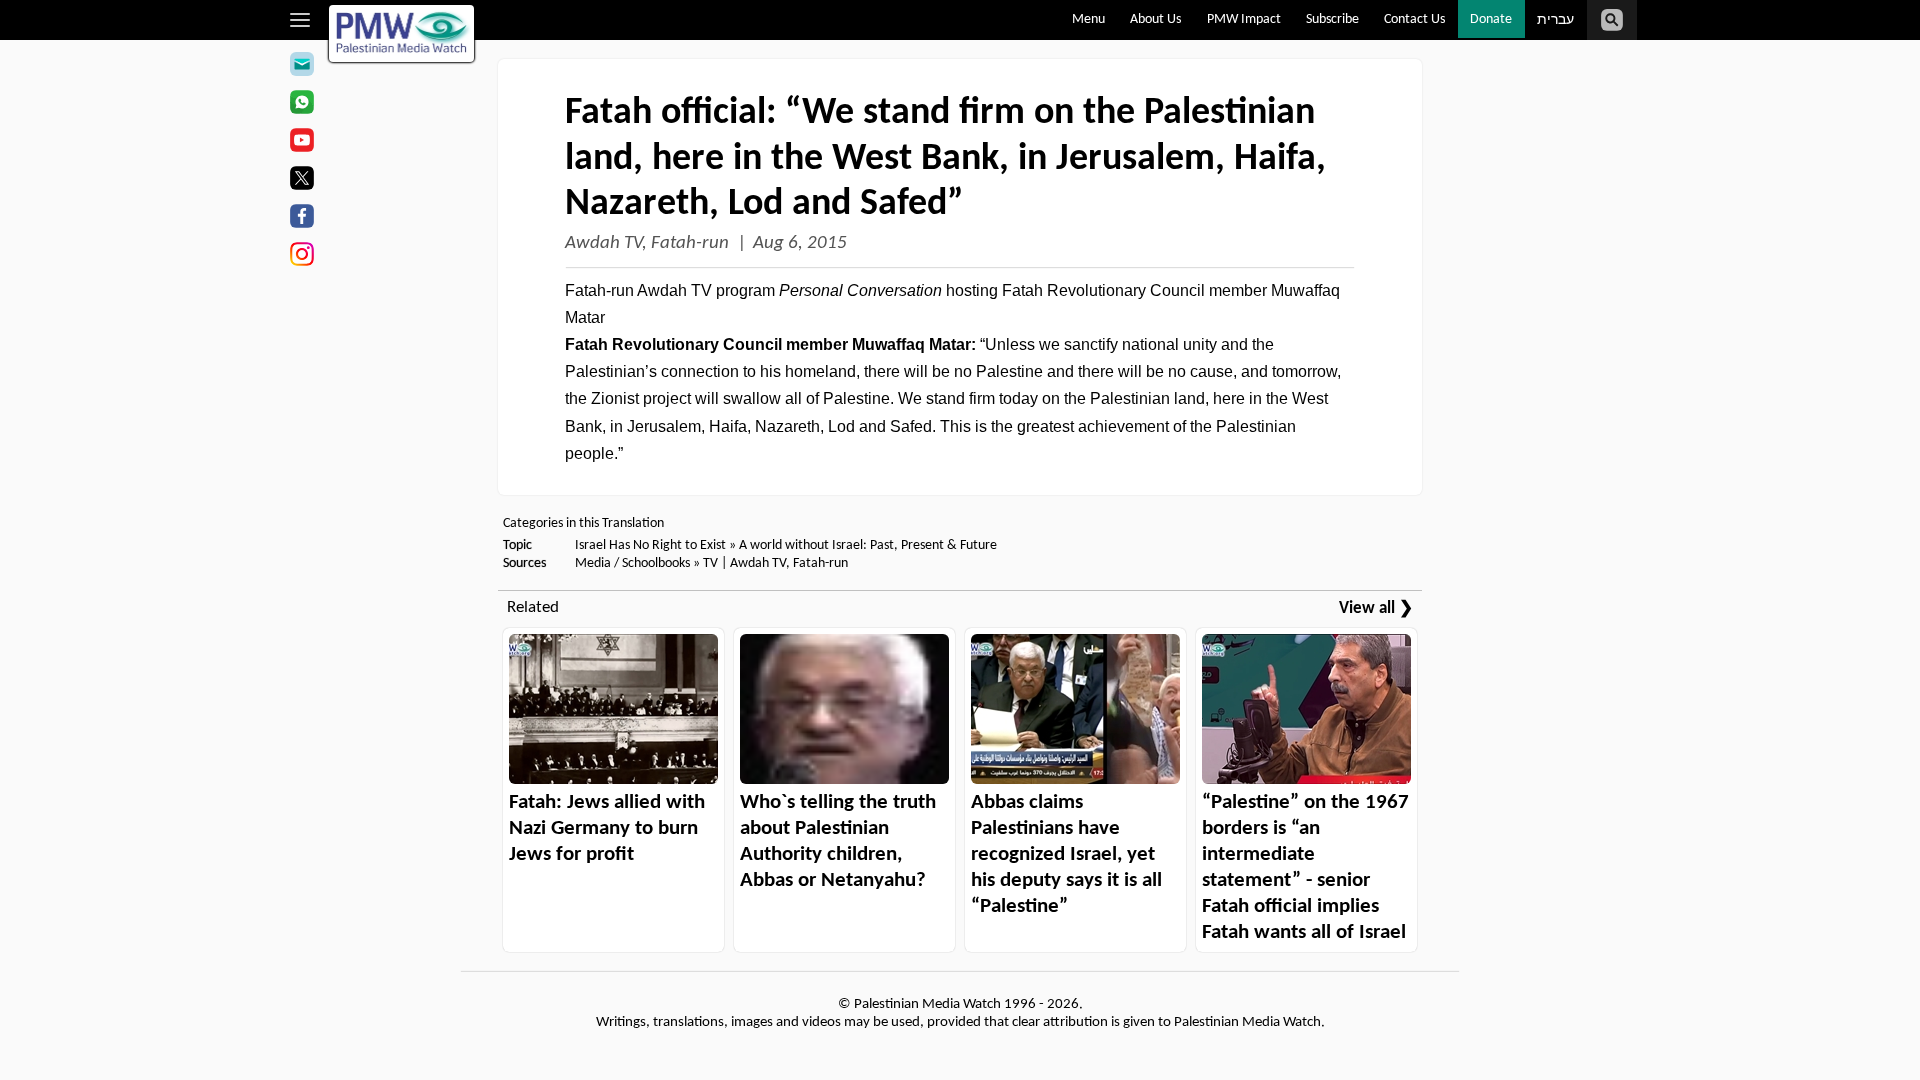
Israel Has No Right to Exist (650, 545)
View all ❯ (1376, 608)
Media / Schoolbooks (632, 563)
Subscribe (1332, 19)
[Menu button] (300, 20)
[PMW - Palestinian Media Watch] (402, 33)
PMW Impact (1244, 19)
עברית (1555, 20)
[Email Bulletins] (301, 67)
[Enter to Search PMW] (1612, 20)
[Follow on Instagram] (301, 257)
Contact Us (1414, 19)
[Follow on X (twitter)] (301, 181)
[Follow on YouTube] (301, 143)
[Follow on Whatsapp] (301, 105)
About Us (1155, 19)
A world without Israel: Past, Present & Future (868, 545)
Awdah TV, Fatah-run (647, 243)
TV (710, 563)
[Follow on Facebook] (301, 219)
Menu (1088, 19)
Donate (1491, 19)
